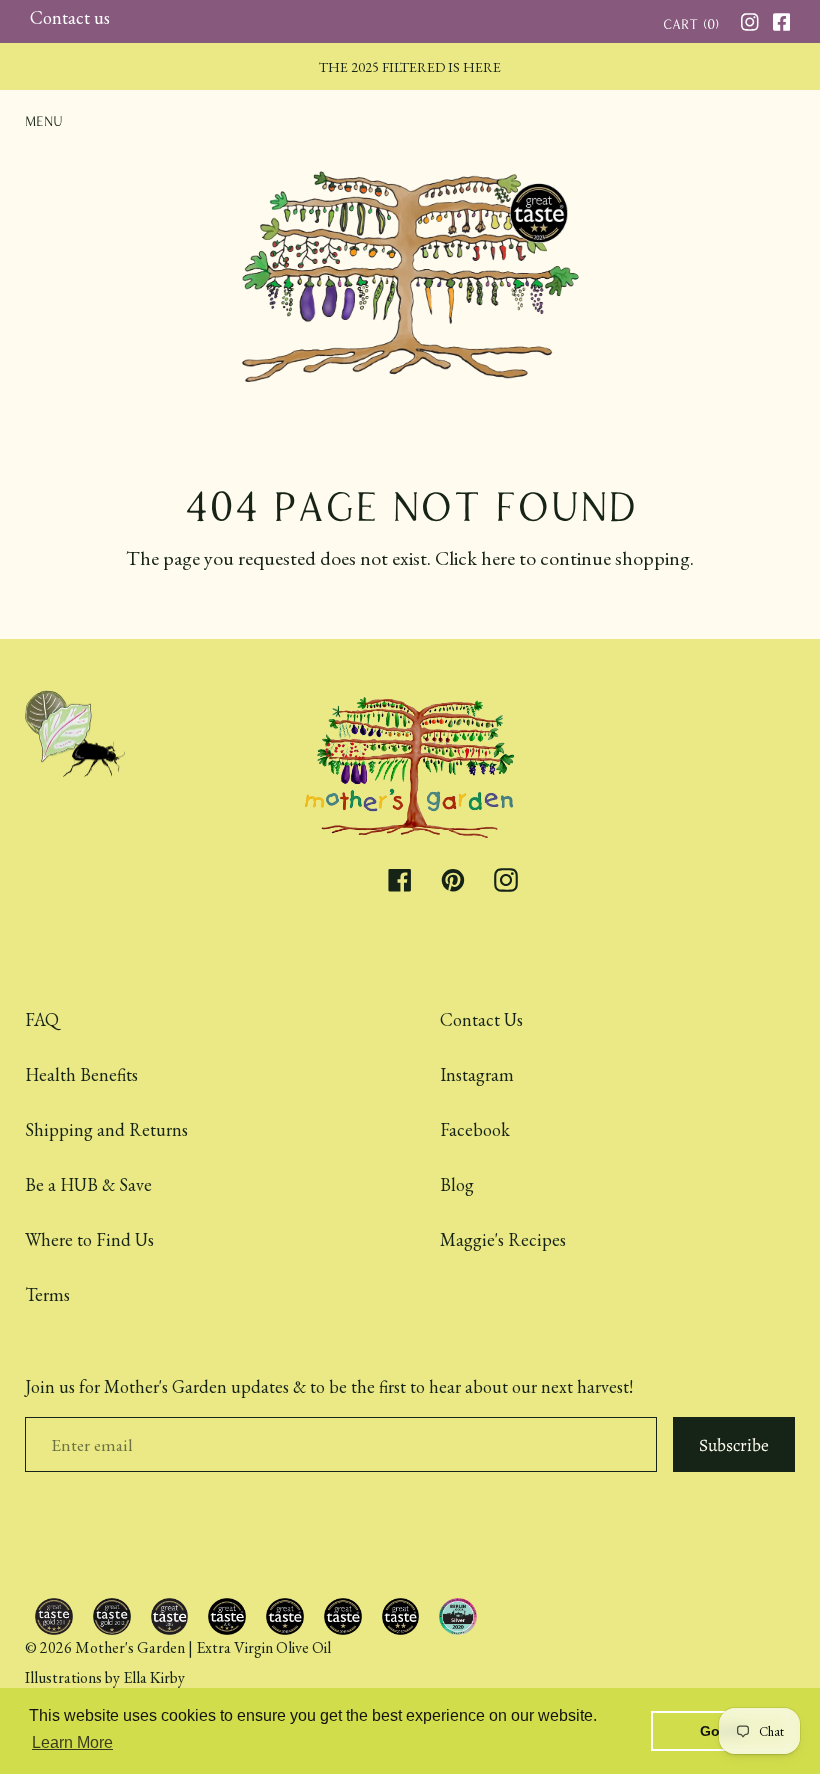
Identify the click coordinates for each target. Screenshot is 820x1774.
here (498, 558)
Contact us (70, 17)
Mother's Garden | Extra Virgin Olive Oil (203, 1647)
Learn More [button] (72, 1742)
